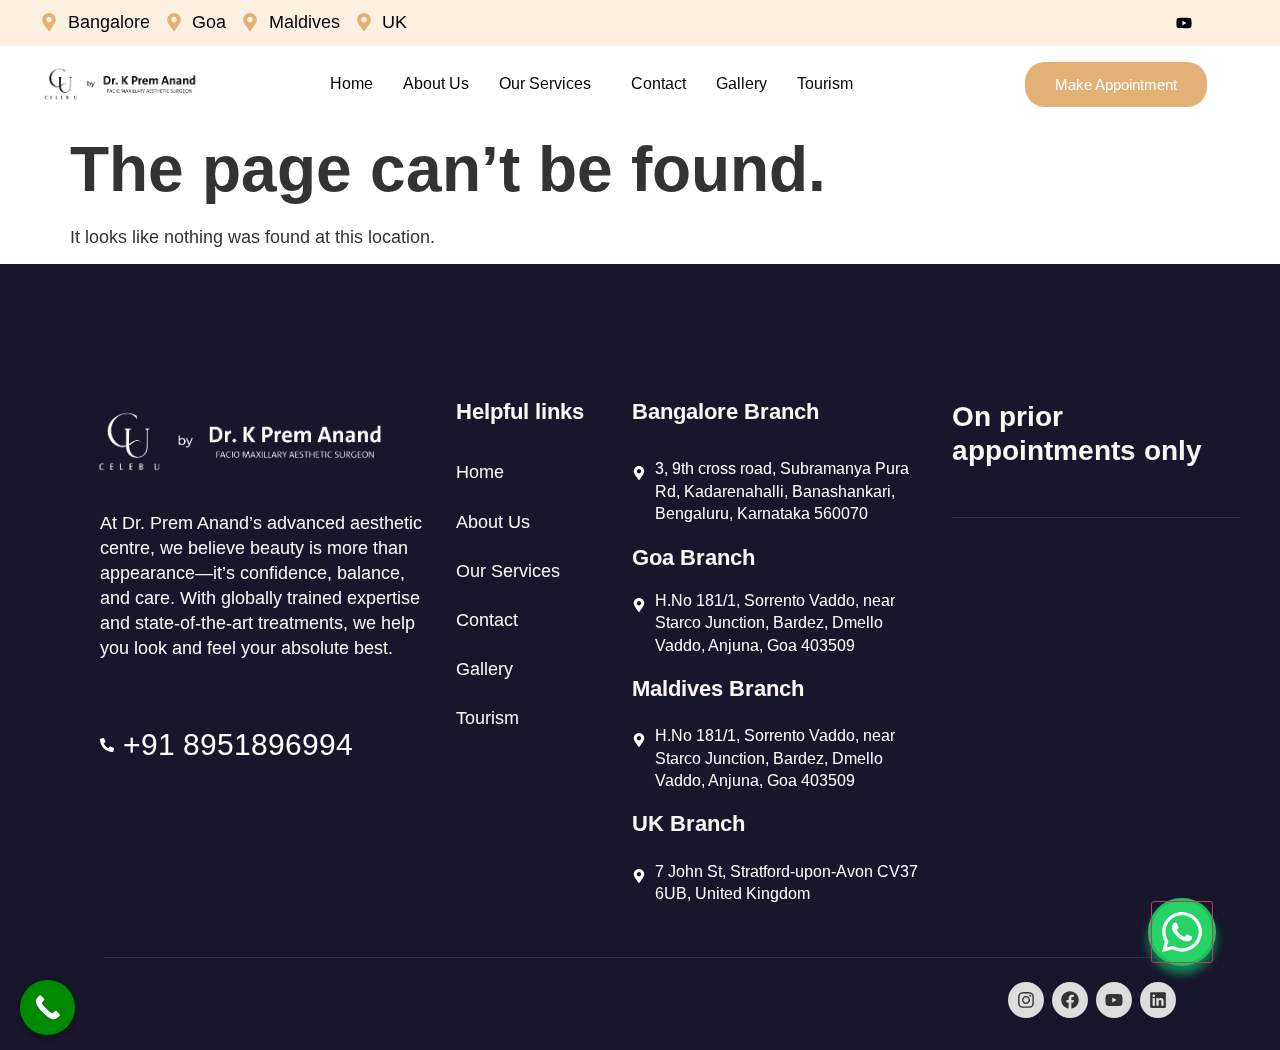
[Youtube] (1184, 23)
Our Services (545, 83)
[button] (550, 84)
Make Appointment (1116, 84)
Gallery (741, 83)
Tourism (825, 83)
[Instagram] (1227, 23)
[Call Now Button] (47, 1007)
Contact (658, 83)
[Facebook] (1141, 23)
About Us (436, 83)
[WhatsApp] (1182, 932)
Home (351, 83)
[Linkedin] (1158, 1000)
